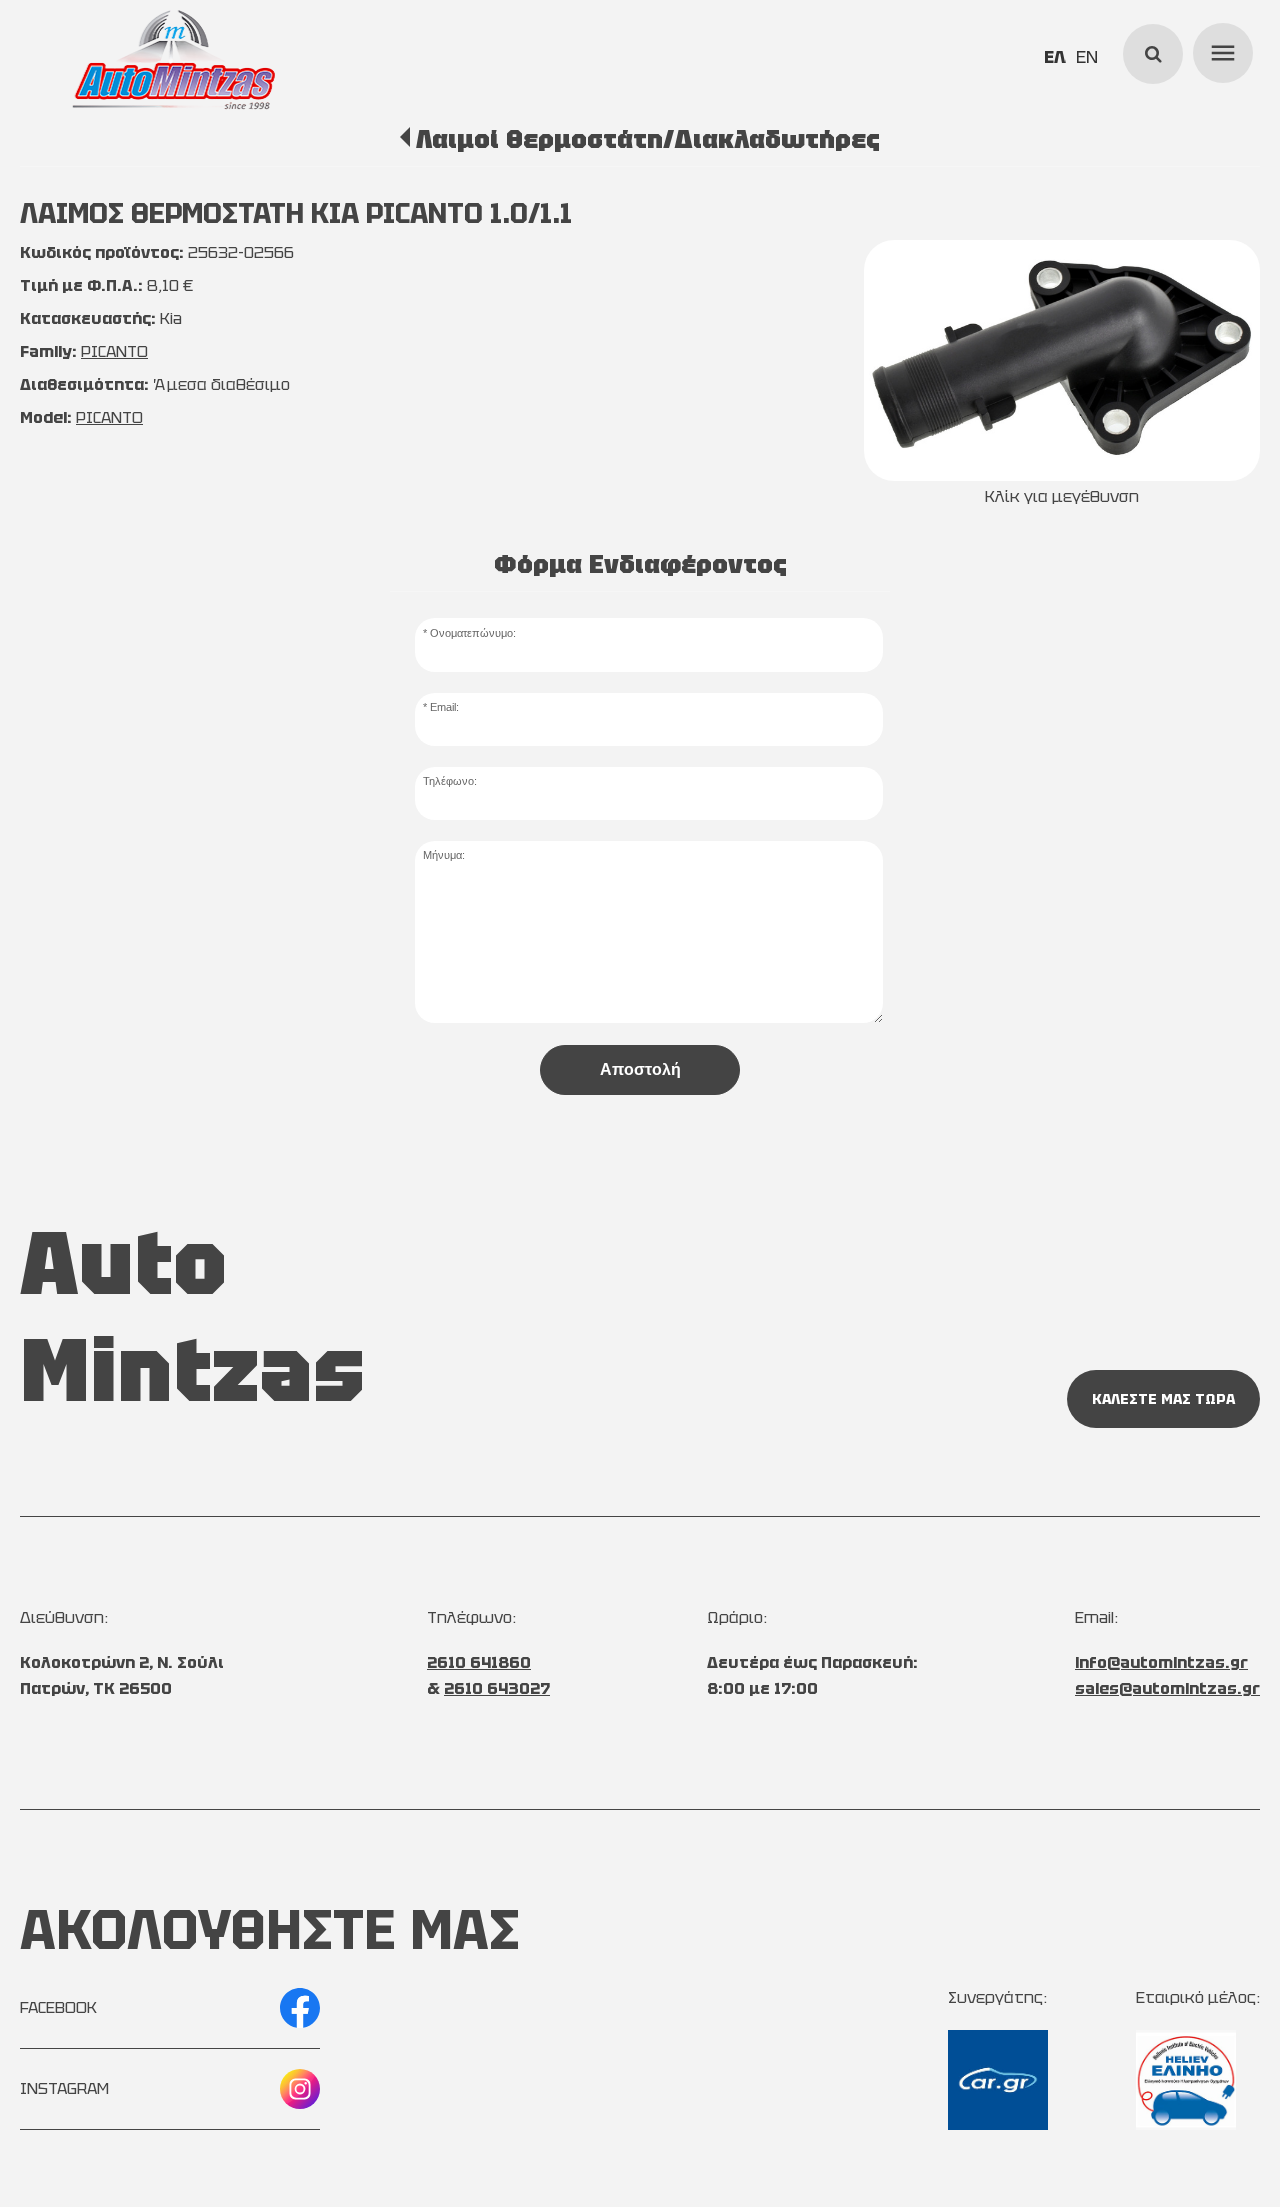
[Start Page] (174, 60)
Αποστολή (640, 1069)
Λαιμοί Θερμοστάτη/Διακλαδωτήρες (647, 139)
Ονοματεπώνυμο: (473, 633)
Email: (444, 707)
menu (1220, 50)
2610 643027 (497, 1688)
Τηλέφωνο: (450, 781)
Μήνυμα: (444, 855)
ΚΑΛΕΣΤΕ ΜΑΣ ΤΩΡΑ (1163, 1399)
